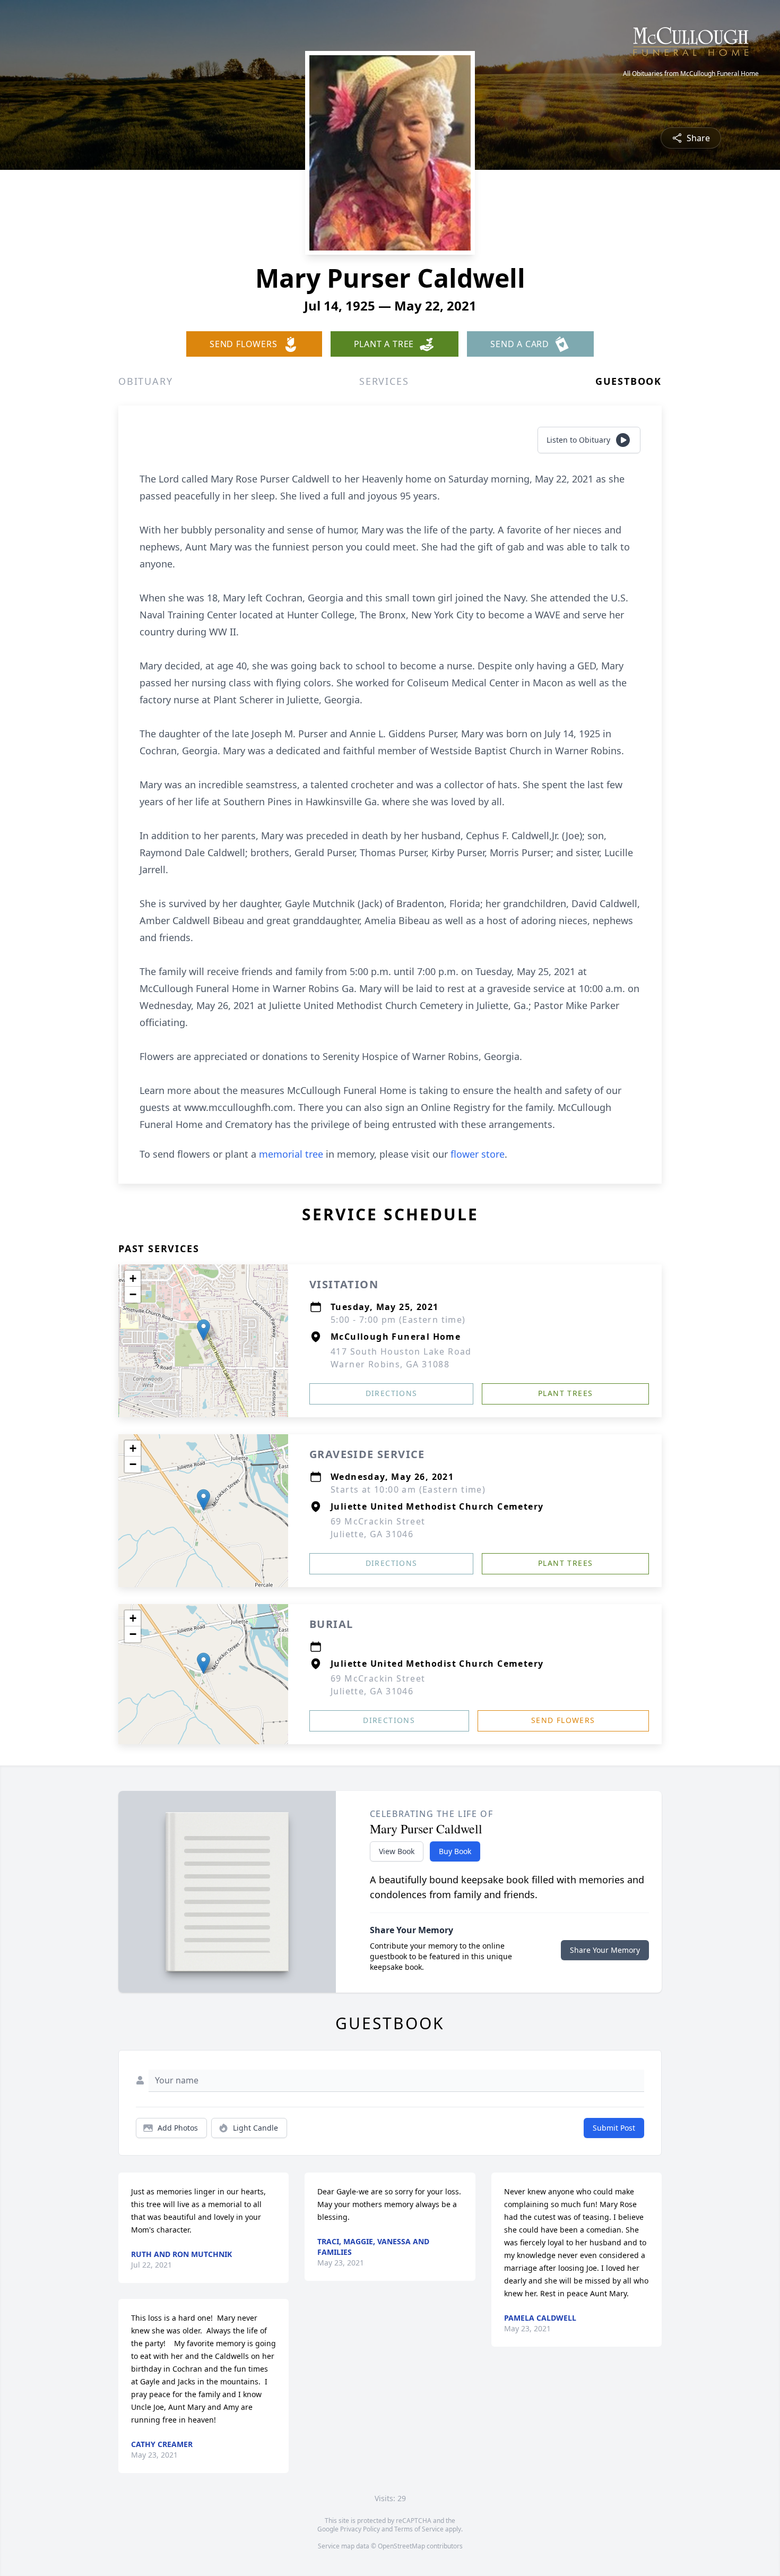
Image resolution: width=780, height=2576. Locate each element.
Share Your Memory (605, 1950)
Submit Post (614, 2128)
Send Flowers (563, 1720)
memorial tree (291, 1154)
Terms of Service (419, 2529)
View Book (397, 1851)
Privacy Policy (360, 2529)
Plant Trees (565, 1393)
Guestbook (629, 381)
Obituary (145, 381)
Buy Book (455, 1851)
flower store (478, 1154)
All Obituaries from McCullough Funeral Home (691, 74)
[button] (203, 1330)
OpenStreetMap (401, 2546)
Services (384, 381)
